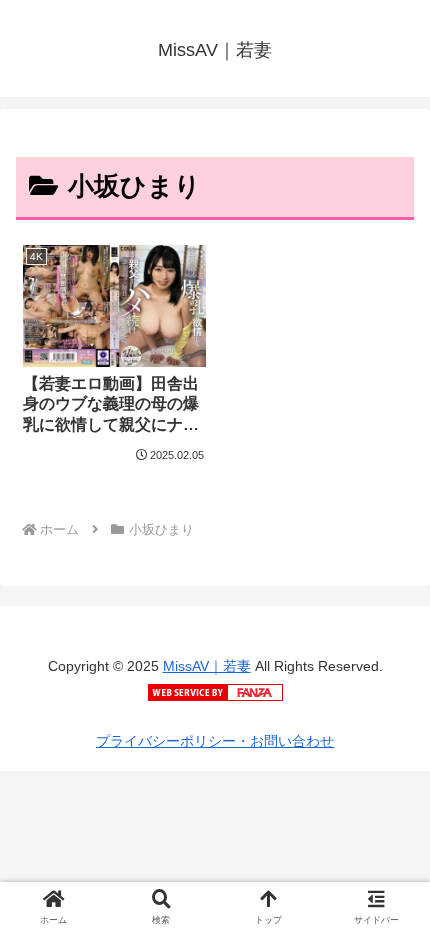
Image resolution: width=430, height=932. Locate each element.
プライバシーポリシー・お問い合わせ (215, 741)
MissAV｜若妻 (207, 666)
